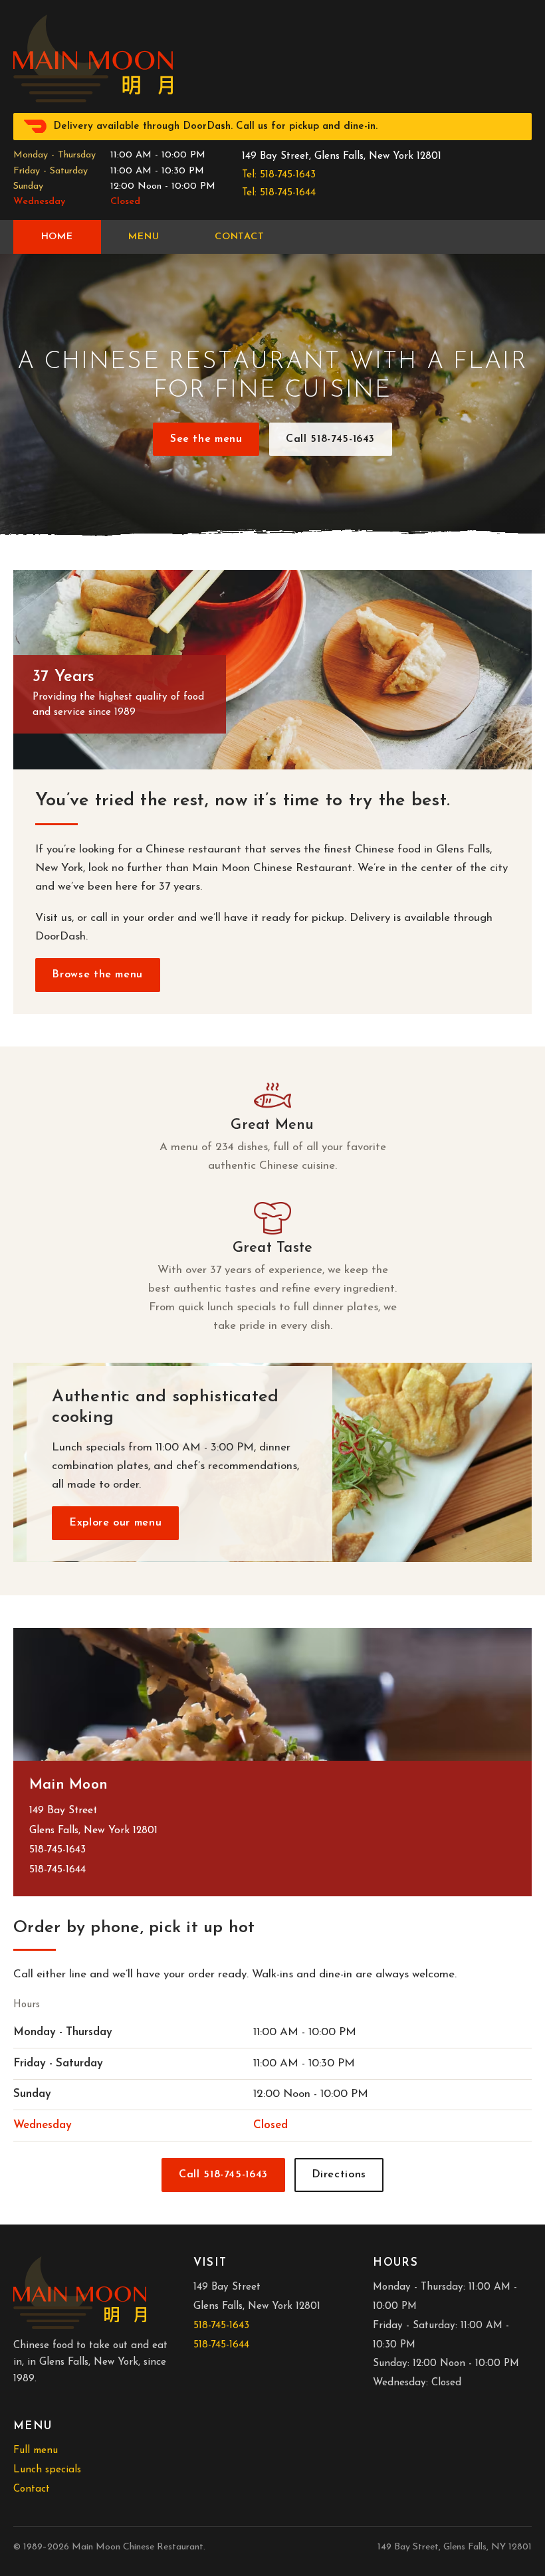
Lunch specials (47, 2470)
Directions (339, 2175)
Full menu (36, 2451)
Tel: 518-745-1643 (279, 175)
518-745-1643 (57, 1850)
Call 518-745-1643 (330, 439)
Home (57, 237)
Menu (144, 237)
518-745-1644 (57, 1870)
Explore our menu (115, 1523)
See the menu (206, 439)
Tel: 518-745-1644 (279, 193)
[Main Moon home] (93, 58)
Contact (240, 237)
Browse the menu (97, 975)
